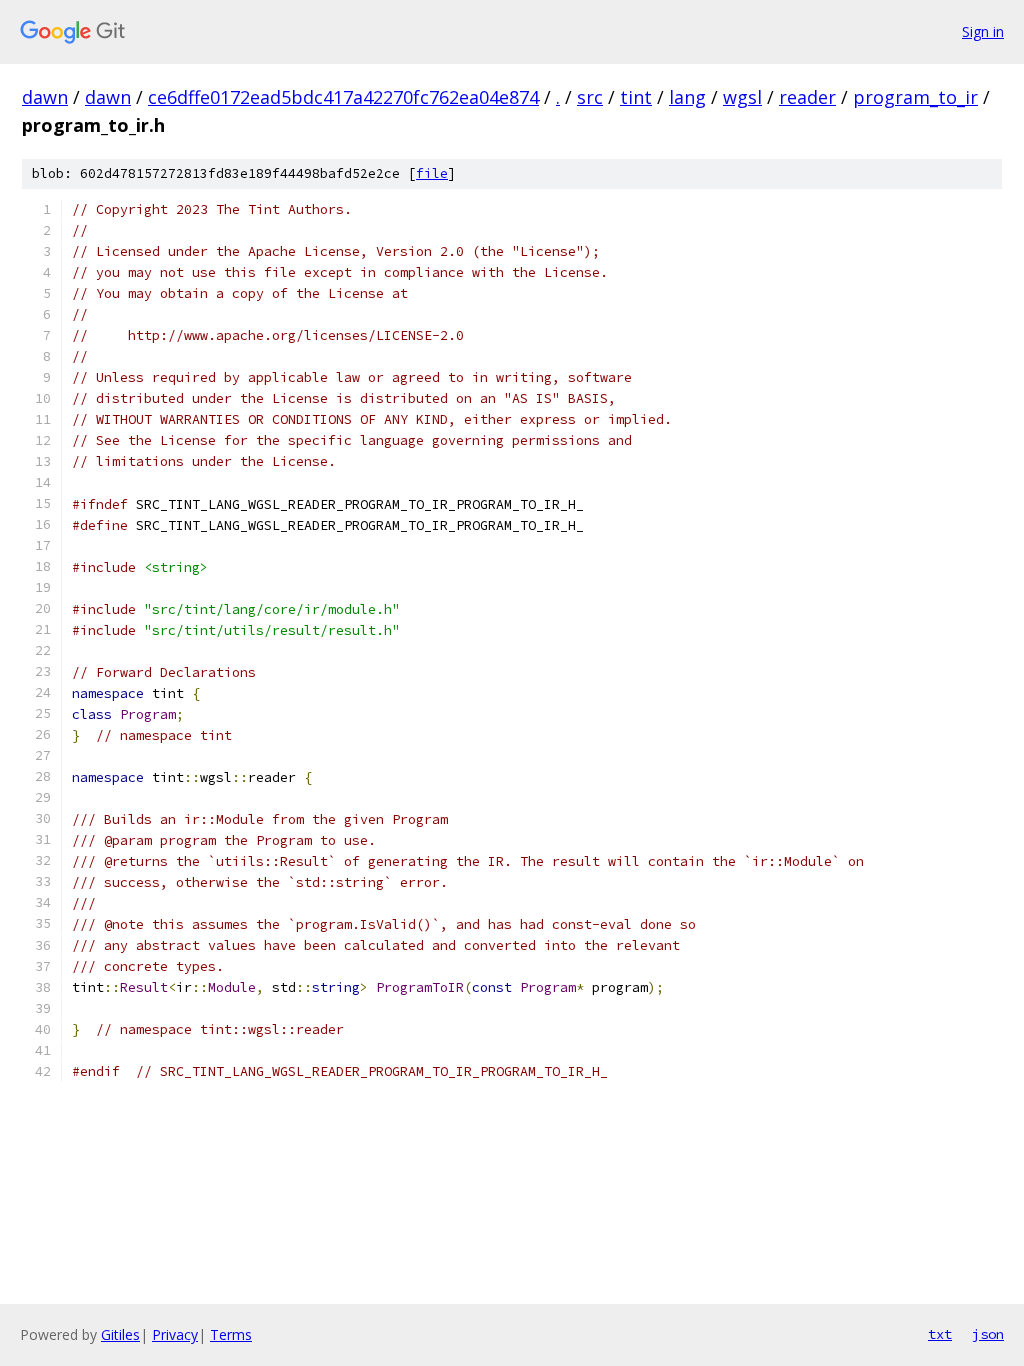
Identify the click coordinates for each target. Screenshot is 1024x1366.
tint (636, 97)
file (432, 173)
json (988, 1334)
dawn (45, 97)
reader (807, 97)
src (590, 97)
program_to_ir (915, 97)
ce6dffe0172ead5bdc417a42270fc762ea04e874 (343, 97)
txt (940, 1334)
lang (687, 97)
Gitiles (120, 1334)
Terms (231, 1334)
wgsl (742, 97)
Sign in (983, 31)
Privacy (175, 1334)
